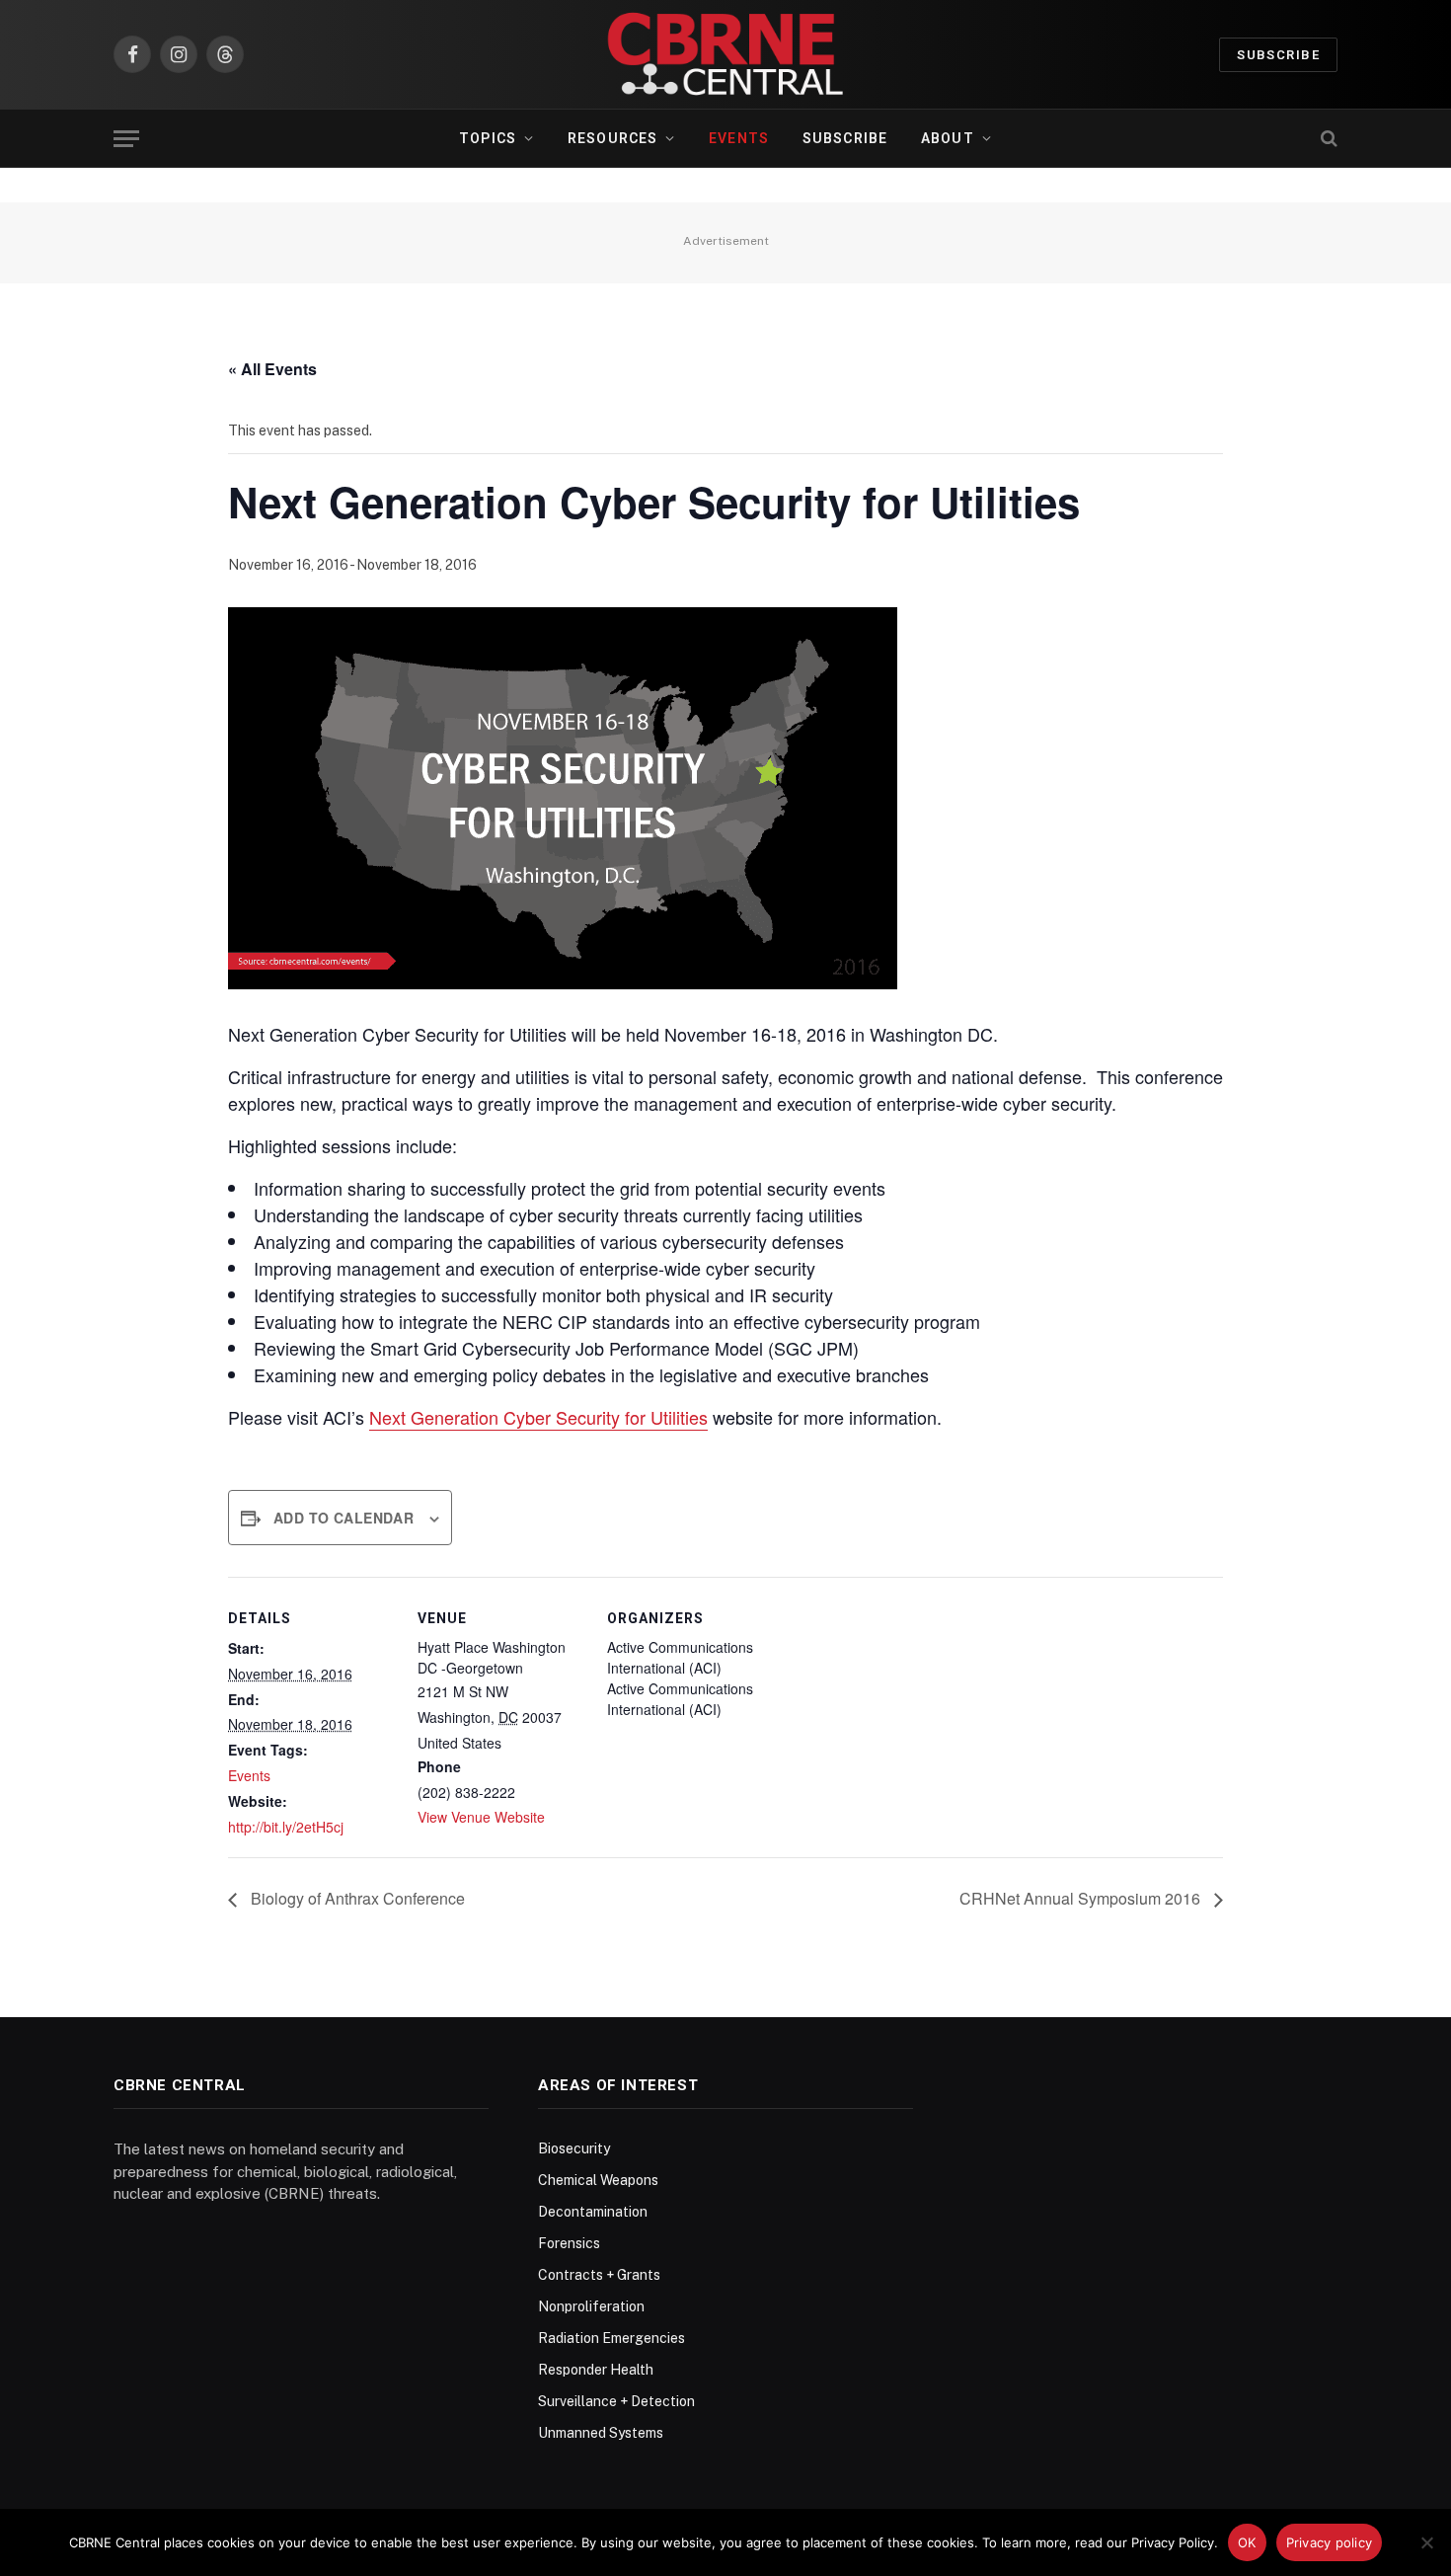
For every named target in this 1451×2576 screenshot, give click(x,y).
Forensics (569, 2243)
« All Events (272, 369)
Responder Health (596, 2370)
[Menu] (126, 139)
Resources (612, 138)
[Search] (1327, 139)
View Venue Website (481, 1817)
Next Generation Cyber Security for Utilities (538, 1417)
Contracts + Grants (599, 2275)
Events (739, 138)
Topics (488, 138)
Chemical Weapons (598, 2180)
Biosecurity (574, 2148)
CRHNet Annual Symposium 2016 (1082, 1898)
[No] (1426, 2542)
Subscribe (1278, 55)
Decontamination (593, 2212)
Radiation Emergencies (611, 2338)
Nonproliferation (591, 2306)
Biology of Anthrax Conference (356, 1898)
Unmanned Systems (601, 2433)
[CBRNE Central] (725, 54)
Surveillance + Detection (616, 2401)
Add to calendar (344, 1518)
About (948, 138)
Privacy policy (1330, 2542)
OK (1247, 2542)
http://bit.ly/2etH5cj (286, 1827)
